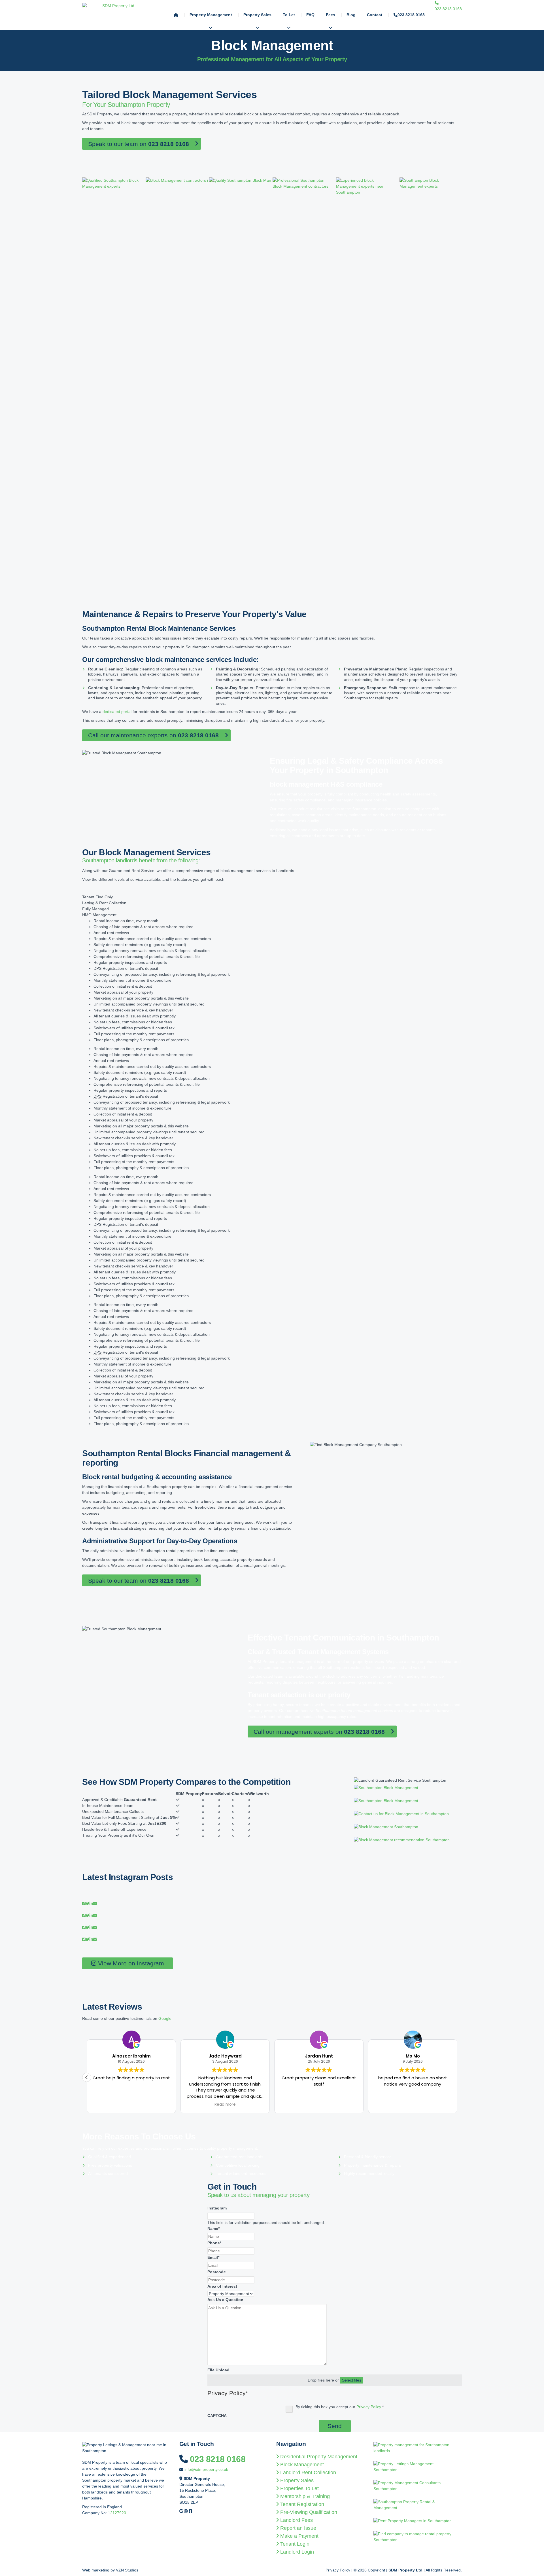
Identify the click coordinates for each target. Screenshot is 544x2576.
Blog (351, 15)
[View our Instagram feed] (186, 2511)
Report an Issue (299, 2528)
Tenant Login (295, 2544)
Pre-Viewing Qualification (309, 2512)
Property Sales (257, 15)
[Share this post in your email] (95, 1904)
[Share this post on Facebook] (84, 1904)
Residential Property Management (319, 2457)
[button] (457, 2077)
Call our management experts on (319, 1732)
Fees (331, 15)
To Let (289, 15)
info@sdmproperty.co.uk (206, 2469)
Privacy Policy (369, 2407)
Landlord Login (298, 2552)
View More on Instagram (130, 1963)
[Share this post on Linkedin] (91, 1904)
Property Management (211, 15)
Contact (375, 15)
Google (165, 2018)
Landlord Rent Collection (309, 2473)
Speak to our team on (139, 144)
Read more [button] (90, 2105)
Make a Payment (300, 2536)
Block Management (303, 2465)
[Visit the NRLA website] (418, 2469)
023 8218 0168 (411, 15)
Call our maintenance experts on (153, 735)
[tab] (272, 897)
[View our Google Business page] (181, 2511)
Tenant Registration (303, 2504)
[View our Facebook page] (190, 2511)
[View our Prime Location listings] (418, 2507)
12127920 (117, 2513)
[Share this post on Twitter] (88, 1904)
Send (335, 2426)
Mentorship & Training (306, 2496)
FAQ (310, 15)
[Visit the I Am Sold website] (418, 2450)
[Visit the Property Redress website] (418, 2488)
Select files (352, 2380)
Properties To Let (300, 2488)
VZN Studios (127, 2570)
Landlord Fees (297, 2520)
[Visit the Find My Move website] (418, 2539)
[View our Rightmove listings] (415, 2523)
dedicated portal (117, 712)
